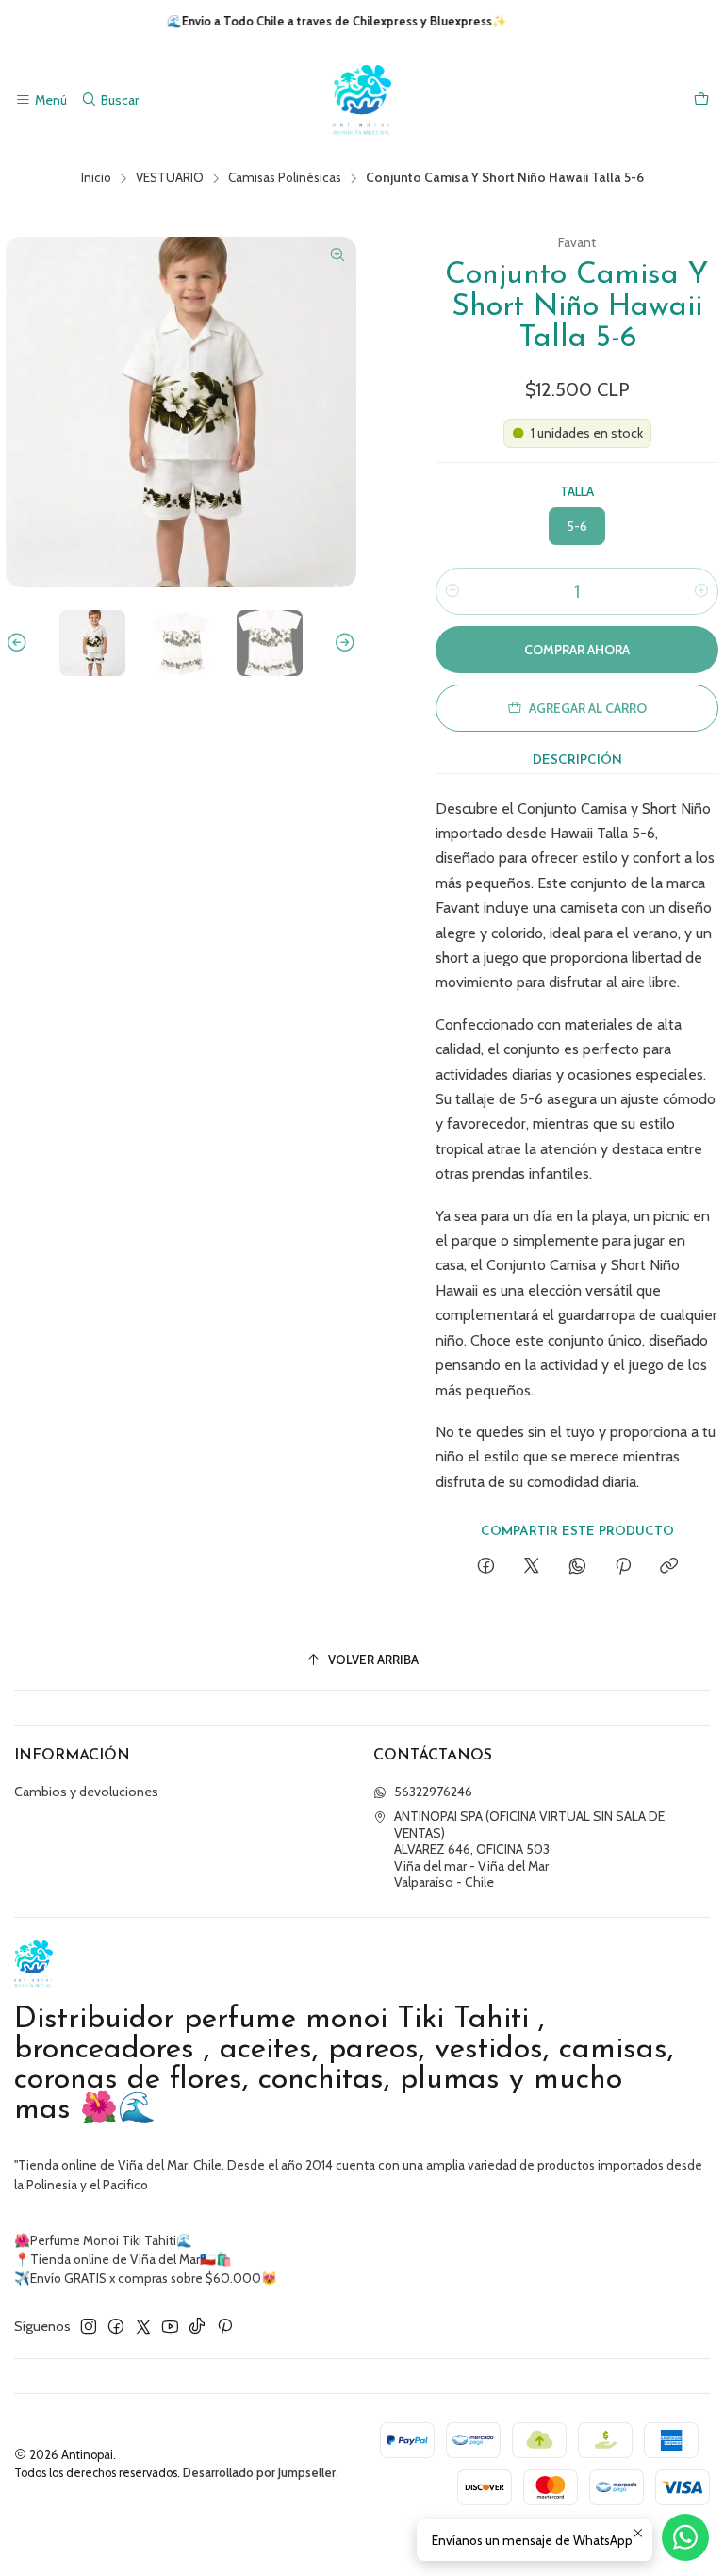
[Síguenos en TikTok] (197, 2326)
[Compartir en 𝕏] (532, 1567)
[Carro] (701, 100)
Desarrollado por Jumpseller (259, 2473)
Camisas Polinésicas (285, 178)
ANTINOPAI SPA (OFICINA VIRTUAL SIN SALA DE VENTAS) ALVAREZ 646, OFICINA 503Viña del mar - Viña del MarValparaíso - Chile (529, 1849)
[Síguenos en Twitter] (143, 2326)
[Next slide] (342, 643)
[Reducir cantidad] (452, 591)
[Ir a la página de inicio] (362, 100)
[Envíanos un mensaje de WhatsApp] (685, 2537)
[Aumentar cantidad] (701, 591)
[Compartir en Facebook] (486, 1567)
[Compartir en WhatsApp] (577, 1567)
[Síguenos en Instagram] (89, 2326)
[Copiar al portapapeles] (669, 1567)
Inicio (96, 178)
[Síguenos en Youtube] (170, 2326)
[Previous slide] (20, 643)
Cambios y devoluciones (86, 1792)
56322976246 (433, 1792)
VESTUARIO (170, 178)
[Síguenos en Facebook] (116, 2326)
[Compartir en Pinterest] (623, 1567)
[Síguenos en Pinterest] (225, 2326)
